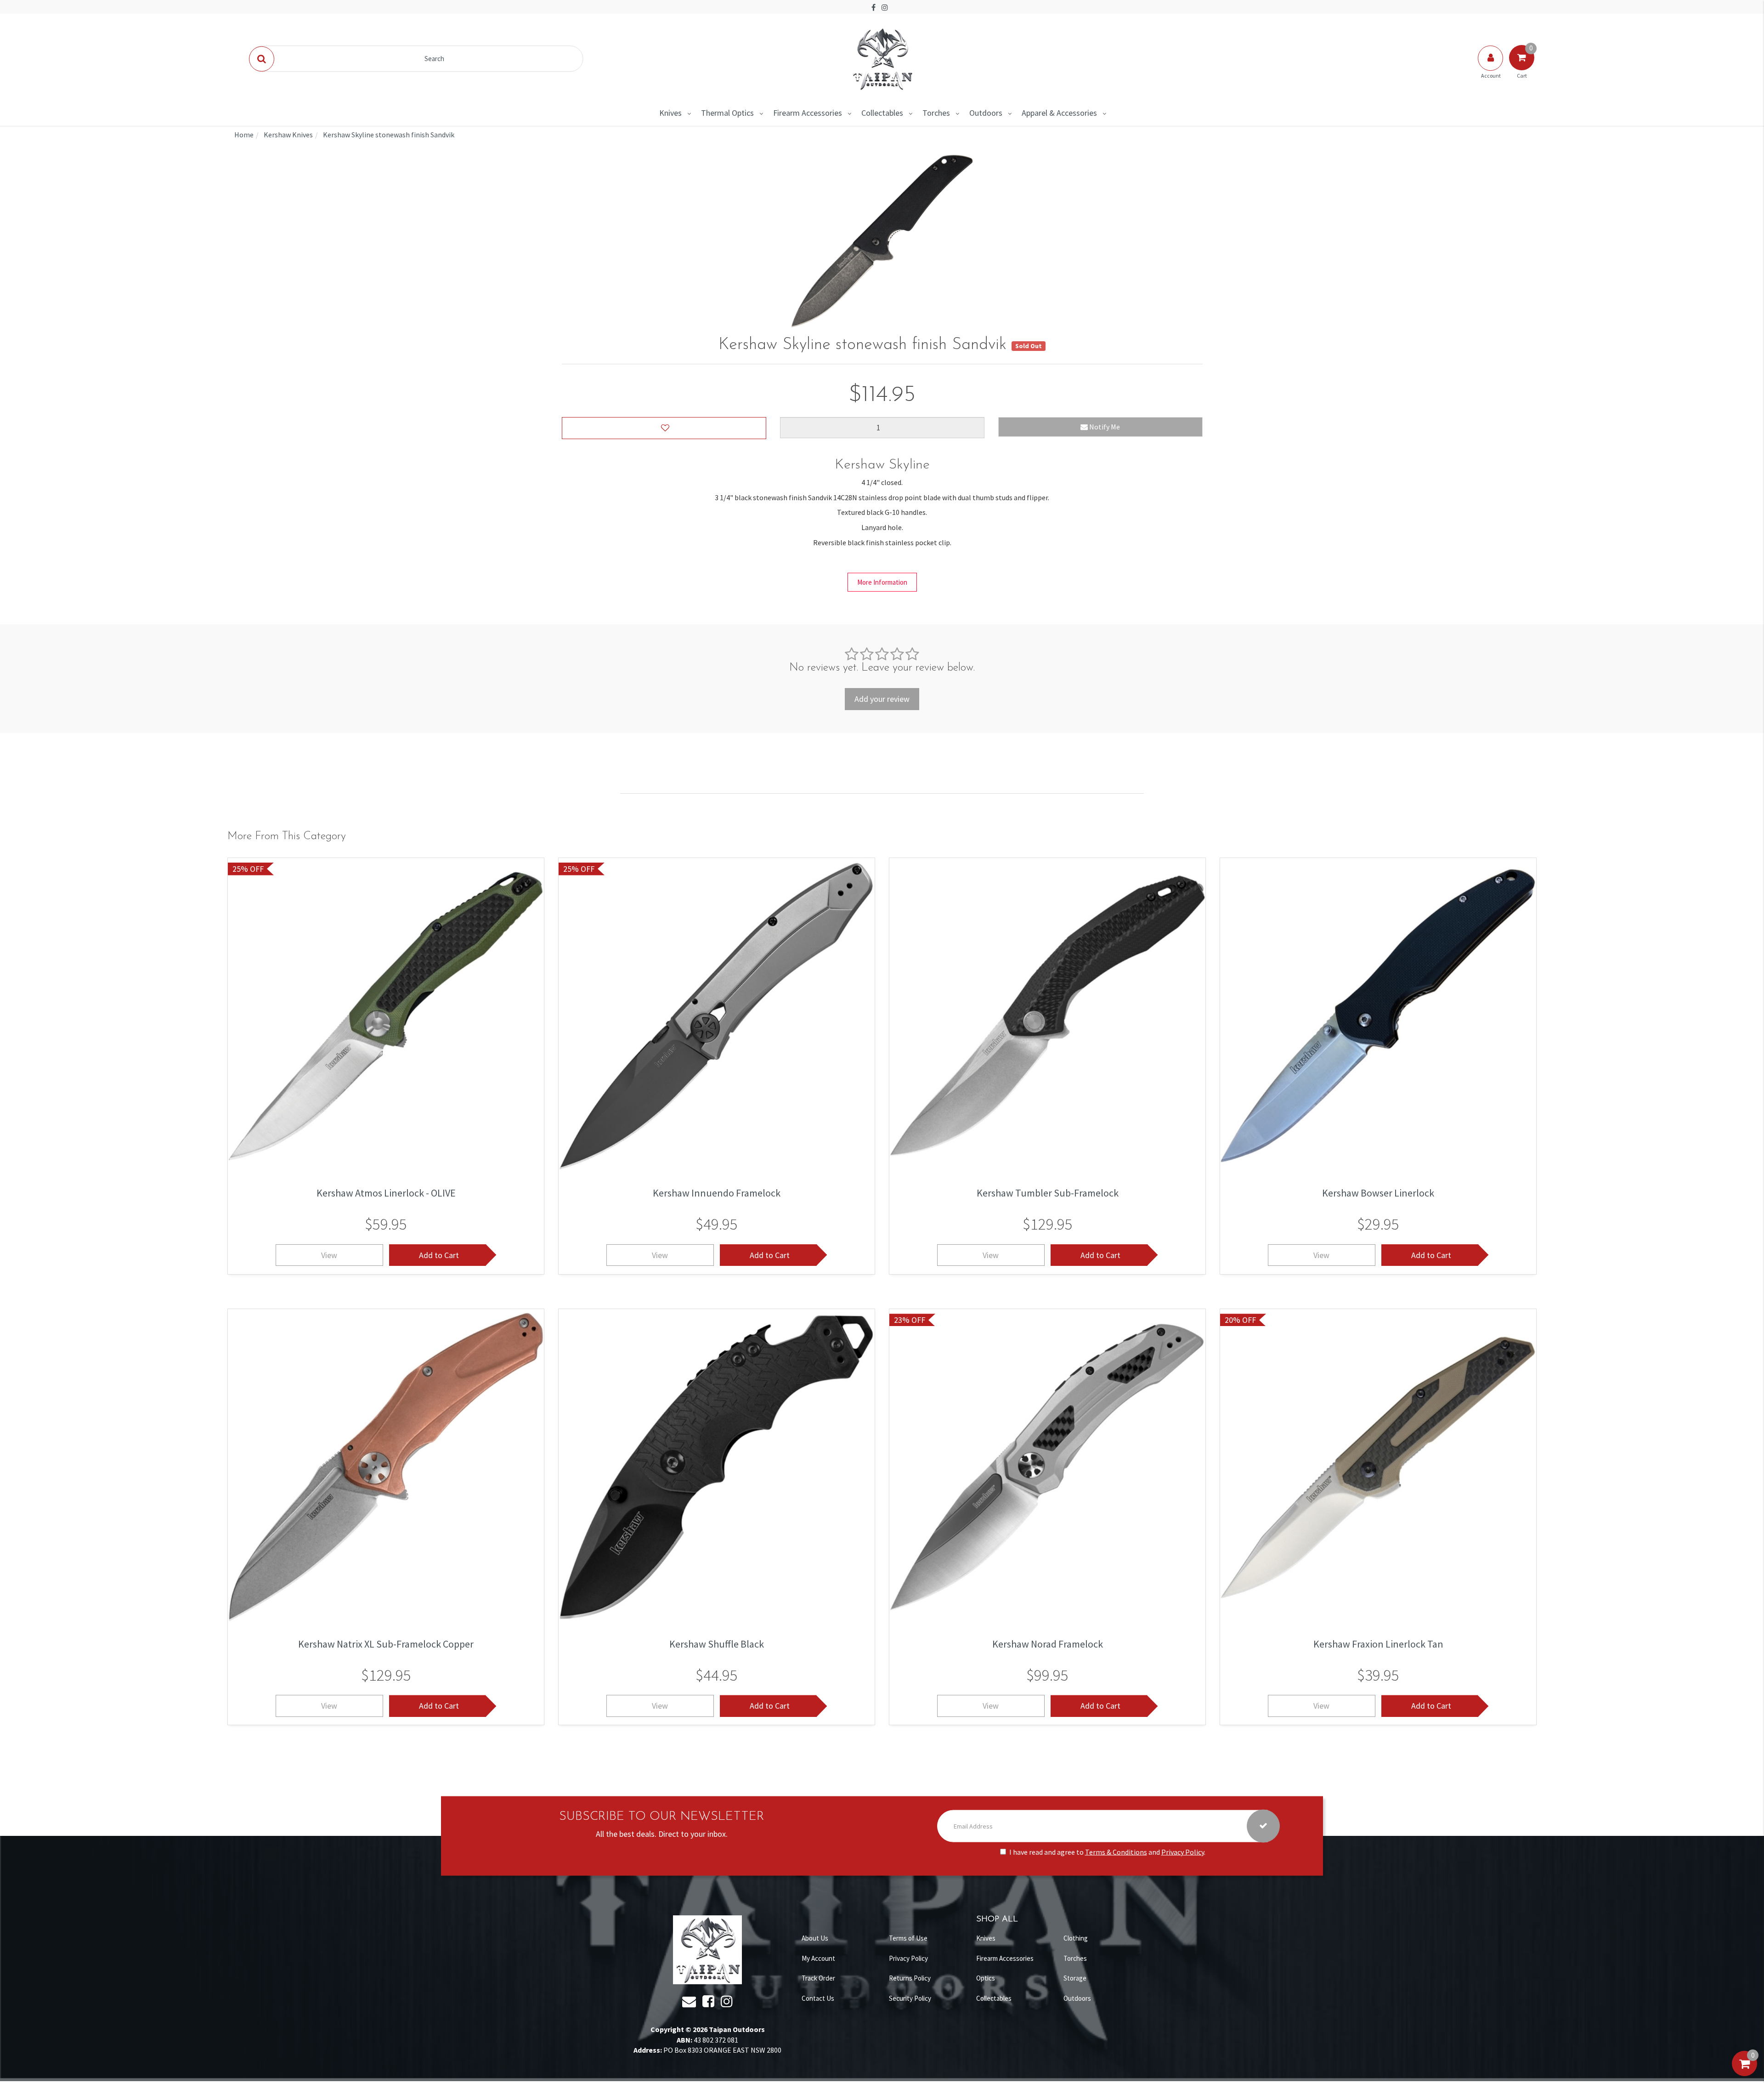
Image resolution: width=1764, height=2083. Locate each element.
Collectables (882, 113)
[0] (1744, 2073)
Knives (670, 113)
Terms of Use (908, 1938)
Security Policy (910, 1998)
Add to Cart (439, 1255)
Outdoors (986, 113)
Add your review (882, 699)
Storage (1075, 1978)
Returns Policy (910, 1978)
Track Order (818, 1978)
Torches (936, 113)
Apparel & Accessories (1059, 113)
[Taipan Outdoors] (882, 58)
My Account (818, 1958)
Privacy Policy (1183, 1852)
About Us (815, 1938)
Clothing (1076, 1938)
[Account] (1491, 67)
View (329, 1255)
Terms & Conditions (1116, 1852)
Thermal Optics (727, 113)
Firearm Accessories (808, 113)
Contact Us (818, 1998)
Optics (986, 1978)
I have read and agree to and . (1107, 1852)
